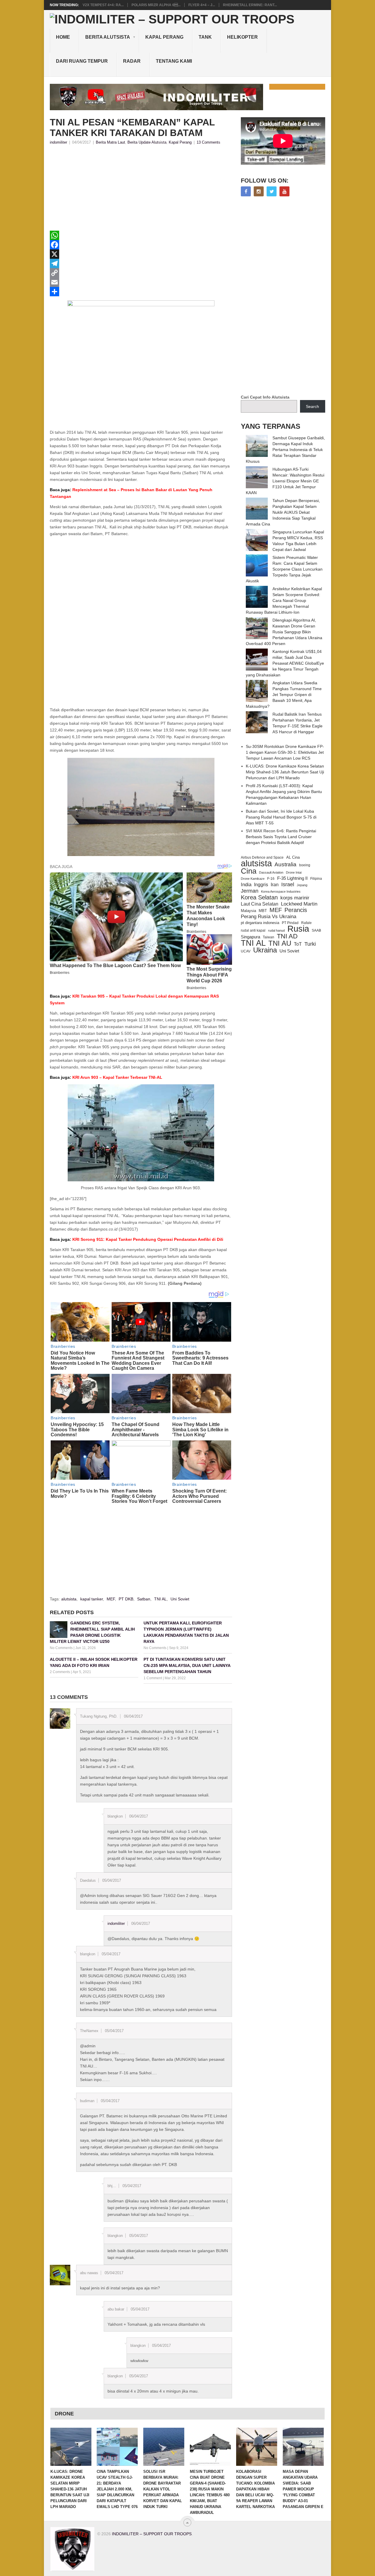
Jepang (302, 885)
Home (63, 37)
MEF (111, 1599)
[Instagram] (259, 191)
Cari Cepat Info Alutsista (265, 397)
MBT (263, 911)
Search (312, 406)
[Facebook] (141, 245)
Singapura (250, 937)
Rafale (306, 923)
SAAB (316, 930)
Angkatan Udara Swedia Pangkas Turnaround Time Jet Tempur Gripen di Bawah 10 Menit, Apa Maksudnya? (284, 695)
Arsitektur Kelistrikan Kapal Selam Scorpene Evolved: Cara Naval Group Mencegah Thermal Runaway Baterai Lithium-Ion (284, 600)
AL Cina (293, 857)
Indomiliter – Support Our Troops (152, 2534)
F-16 (271, 878)
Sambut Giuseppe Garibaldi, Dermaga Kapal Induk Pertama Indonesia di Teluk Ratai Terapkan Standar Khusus (285, 450)
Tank (205, 37)
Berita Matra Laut (110, 142)
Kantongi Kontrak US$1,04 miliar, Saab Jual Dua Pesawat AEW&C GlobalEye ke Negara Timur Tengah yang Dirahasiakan (285, 663)
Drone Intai (294, 872)
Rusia (298, 929)
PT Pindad (290, 923)
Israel (288, 884)
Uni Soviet (180, 1599)
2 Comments (60, 1672)
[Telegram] (141, 263)
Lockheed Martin (299, 904)
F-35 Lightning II (292, 878)
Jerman (250, 891)
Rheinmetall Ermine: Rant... (250, 5)
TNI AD (287, 936)
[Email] (141, 282)
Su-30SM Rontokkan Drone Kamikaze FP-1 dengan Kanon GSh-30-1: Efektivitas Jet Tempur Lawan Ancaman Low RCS (285, 752)
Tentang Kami (174, 61)
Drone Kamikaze (253, 879)
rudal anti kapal (253, 930)
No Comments (61, 1648)
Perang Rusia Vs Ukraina (269, 917)
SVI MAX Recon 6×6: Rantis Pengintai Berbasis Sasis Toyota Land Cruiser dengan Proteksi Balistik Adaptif (281, 837)
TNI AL (160, 1599)
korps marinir (295, 898)
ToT (298, 944)
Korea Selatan (259, 897)
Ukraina (265, 950)
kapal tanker (92, 1599)
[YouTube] (284, 191)
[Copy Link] (141, 273)
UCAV (246, 951)
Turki (310, 944)
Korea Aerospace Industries (281, 891)
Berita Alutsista (108, 37)
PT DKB (126, 1599)
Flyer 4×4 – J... (202, 5)
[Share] (141, 292)
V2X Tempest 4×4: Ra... (103, 5)
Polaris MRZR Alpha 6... (156, 5)
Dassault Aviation (271, 872)
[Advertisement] (141, 190)
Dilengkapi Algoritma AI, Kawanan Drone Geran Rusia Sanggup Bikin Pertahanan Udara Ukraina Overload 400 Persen (284, 632)
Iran (275, 885)
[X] (141, 254)
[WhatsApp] (141, 235)
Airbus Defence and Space (262, 857)
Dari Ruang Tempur (82, 61)
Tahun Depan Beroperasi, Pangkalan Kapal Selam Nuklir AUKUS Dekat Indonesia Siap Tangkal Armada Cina (283, 512)
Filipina (316, 879)
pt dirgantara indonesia (260, 923)
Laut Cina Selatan (260, 904)
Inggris (261, 884)
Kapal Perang (164, 37)
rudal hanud (276, 930)
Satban (144, 1599)
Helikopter (242, 37)
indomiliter (58, 142)
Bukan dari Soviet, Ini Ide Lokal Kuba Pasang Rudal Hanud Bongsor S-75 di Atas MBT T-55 (281, 817)
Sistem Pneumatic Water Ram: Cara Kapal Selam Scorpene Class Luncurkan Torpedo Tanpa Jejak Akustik (284, 569)
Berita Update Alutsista (147, 142)
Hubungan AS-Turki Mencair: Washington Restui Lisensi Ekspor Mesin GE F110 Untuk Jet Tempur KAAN (285, 481)
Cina (249, 871)
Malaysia (248, 911)
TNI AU (280, 943)
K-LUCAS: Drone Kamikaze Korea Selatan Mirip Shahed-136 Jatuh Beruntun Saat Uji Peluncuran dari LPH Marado (285, 772)
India (246, 884)
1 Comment (153, 1678)
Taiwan (269, 937)
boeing (305, 865)
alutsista (69, 1599)
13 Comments (208, 142)
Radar (132, 61)
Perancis (296, 910)
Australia (285, 865)
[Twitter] (272, 191)
